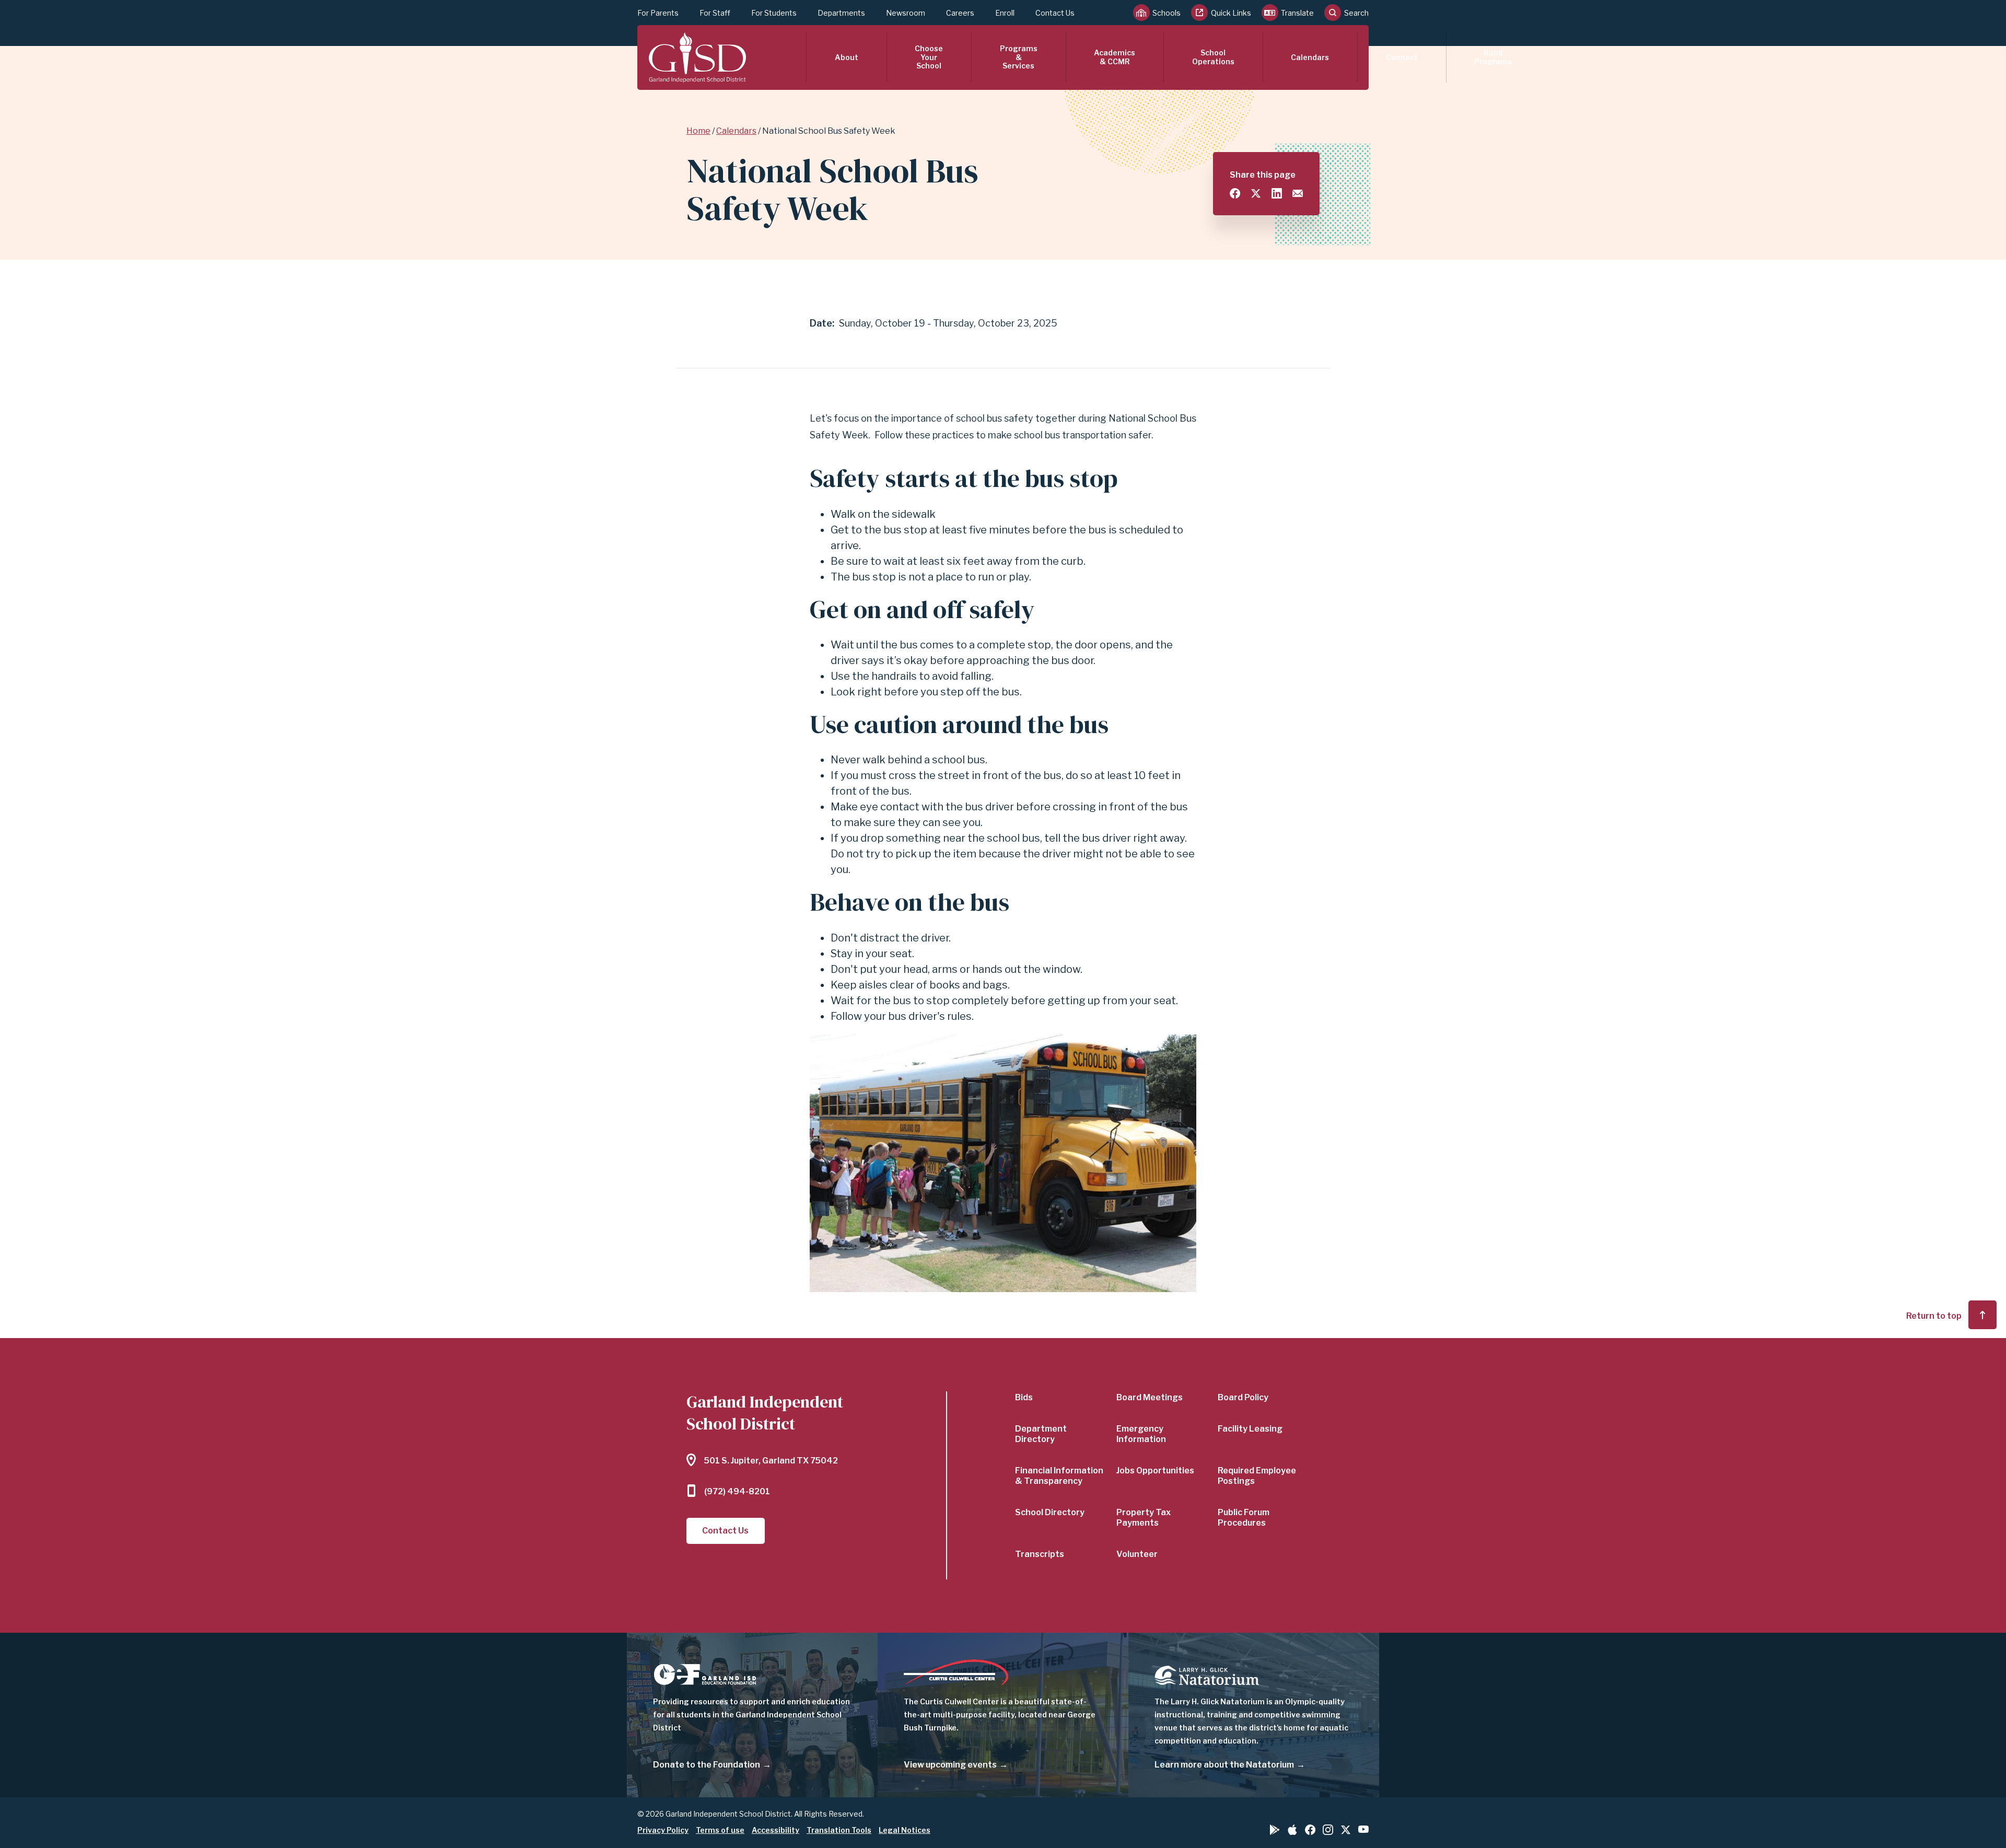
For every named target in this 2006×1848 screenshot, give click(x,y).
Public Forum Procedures (1244, 1518)
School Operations (1213, 57)
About (847, 57)
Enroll (1005, 13)
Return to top (1934, 1316)
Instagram (1328, 1830)
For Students (774, 13)
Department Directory (1041, 1434)
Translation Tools (839, 1830)
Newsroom (906, 13)
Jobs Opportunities (1155, 1471)
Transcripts (1040, 1554)
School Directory (1050, 1512)
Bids (1024, 1397)
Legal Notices (905, 1830)
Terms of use (720, 1830)
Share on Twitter (1256, 193)
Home (698, 131)
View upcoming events (950, 1765)
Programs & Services (1019, 57)
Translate (1297, 13)
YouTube (1363, 1829)
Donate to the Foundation (707, 1765)
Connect (1402, 57)
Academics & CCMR (1115, 57)
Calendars (1310, 57)
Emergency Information (1141, 1434)
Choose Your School (929, 57)
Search (1356, 13)
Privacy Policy (663, 1830)
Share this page (1263, 175)
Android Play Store (1275, 1830)
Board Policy (1243, 1397)
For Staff (715, 13)
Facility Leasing (1250, 1429)
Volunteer (1137, 1554)
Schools (1167, 13)
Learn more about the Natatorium (1224, 1765)
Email (1298, 193)
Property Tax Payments (1144, 1518)
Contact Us (1055, 13)
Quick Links (1231, 13)
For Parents (658, 13)
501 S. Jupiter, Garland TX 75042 (771, 1461)
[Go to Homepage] (697, 57)
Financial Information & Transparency (1059, 1476)
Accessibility (775, 1830)
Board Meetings (1150, 1397)
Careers (960, 13)
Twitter (1346, 1830)
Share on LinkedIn (1277, 193)
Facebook (1310, 1830)
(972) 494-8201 (737, 1491)
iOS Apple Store (1292, 1830)
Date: (822, 323)
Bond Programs (1493, 57)
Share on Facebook (1235, 193)
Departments (841, 13)
